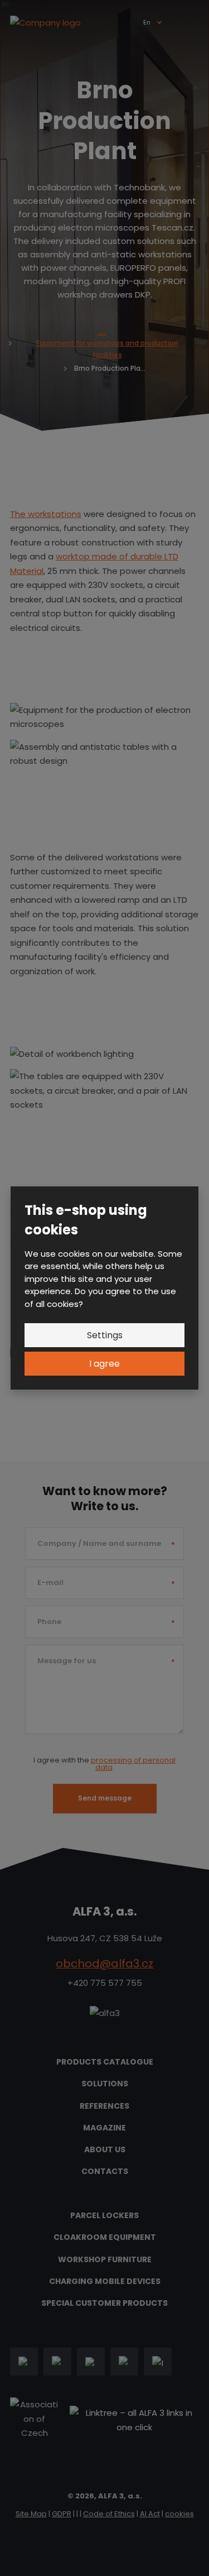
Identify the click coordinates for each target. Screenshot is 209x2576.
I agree (104, 1364)
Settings (105, 1335)
